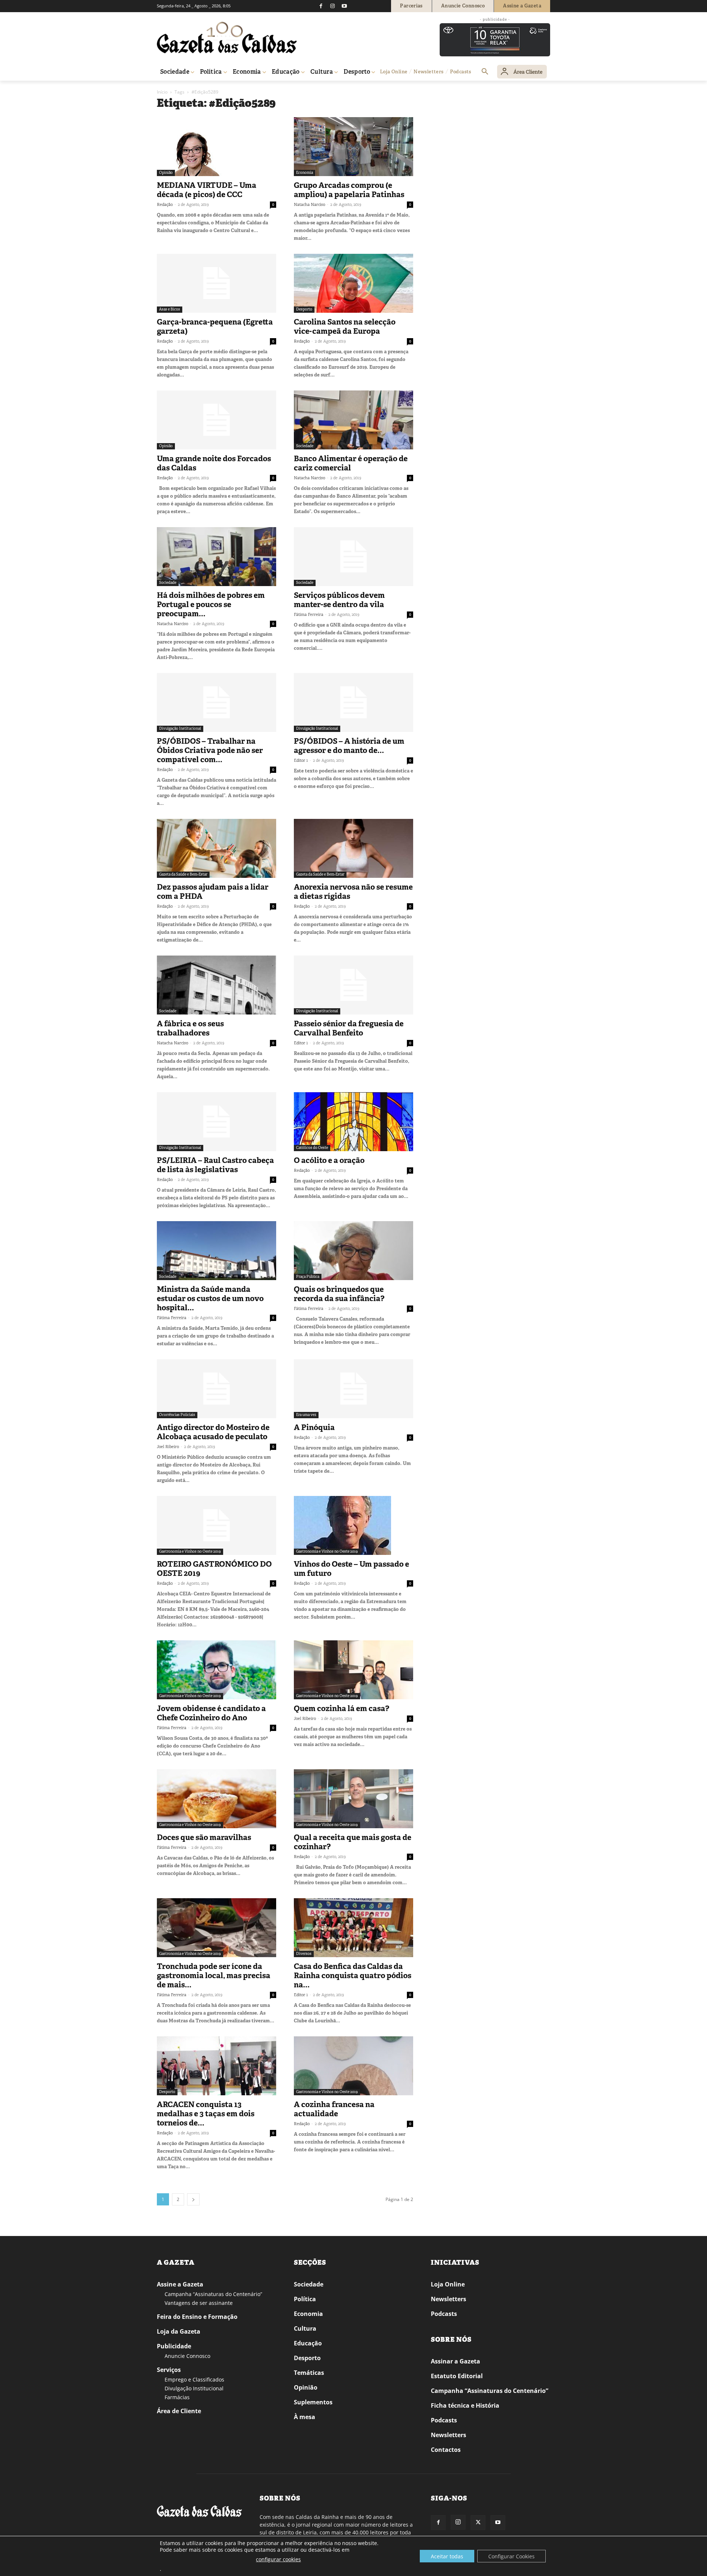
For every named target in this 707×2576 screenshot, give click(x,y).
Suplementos (313, 2402)
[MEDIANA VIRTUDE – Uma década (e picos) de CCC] (217, 147)
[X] (478, 2523)
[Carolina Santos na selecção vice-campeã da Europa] (353, 283)
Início (162, 92)
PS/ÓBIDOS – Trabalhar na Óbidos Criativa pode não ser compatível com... (210, 750)
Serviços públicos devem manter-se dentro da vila (339, 600)
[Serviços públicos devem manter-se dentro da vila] (353, 557)
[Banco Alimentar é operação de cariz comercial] (353, 420)
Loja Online (448, 2284)
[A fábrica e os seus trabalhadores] (217, 985)
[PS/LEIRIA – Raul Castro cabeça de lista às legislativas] (217, 1122)
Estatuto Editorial (457, 2376)
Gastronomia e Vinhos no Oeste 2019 (190, 1551)
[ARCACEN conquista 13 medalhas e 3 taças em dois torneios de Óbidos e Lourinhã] (217, 2066)
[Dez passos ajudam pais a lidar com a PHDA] (217, 848)
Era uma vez (306, 1415)
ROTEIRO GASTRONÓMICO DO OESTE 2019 (214, 1569)
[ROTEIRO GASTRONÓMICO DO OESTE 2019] (217, 1525)
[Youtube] (344, 6)
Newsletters (449, 2299)
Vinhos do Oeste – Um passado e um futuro (351, 1569)
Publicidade (174, 2346)
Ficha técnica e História (465, 2405)
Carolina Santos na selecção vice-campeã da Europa (345, 327)
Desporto (304, 309)
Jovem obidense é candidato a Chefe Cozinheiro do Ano (211, 1713)
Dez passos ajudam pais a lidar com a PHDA (213, 892)
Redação (165, 204)
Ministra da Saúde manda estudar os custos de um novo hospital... (210, 1298)
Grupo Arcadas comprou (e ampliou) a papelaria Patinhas (349, 190)
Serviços (169, 2370)
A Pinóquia (314, 1427)
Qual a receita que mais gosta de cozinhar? (353, 1842)
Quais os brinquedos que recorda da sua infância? (339, 1294)
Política (305, 2299)
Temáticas (309, 2373)
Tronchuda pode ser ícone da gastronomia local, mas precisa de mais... (214, 1976)
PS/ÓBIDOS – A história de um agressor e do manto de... (349, 746)
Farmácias (177, 2397)
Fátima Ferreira (309, 614)
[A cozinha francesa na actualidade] (353, 2066)
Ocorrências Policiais (177, 1415)
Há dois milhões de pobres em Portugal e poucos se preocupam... (211, 604)
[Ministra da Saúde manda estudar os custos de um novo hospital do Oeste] (217, 1251)
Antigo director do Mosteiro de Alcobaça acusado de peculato (213, 1432)
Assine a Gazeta (180, 2284)
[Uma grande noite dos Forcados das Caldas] (217, 420)
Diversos (304, 1954)
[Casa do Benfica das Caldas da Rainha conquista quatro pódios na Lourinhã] (353, 1928)
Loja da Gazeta (179, 2331)
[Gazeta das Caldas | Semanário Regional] (227, 38)
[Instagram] (333, 6)
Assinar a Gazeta (455, 2361)
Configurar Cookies (511, 2556)
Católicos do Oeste (312, 1148)
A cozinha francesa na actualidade (334, 2109)
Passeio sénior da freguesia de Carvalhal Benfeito (349, 1028)
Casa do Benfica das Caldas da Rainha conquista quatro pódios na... (353, 1976)
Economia (305, 173)
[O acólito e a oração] (353, 1122)
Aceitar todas (447, 2556)
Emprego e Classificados (194, 2379)
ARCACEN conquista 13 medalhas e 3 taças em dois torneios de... (206, 2114)
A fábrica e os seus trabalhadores (190, 1028)
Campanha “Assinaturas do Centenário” (213, 2294)
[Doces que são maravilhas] (217, 1799)
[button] (485, 72)
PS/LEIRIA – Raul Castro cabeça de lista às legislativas (215, 1165)
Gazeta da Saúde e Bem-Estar (183, 874)
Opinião (166, 173)
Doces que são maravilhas (204, 1837)
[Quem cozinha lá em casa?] (353, 1670)
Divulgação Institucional (180, 728)
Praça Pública (308, 1277)
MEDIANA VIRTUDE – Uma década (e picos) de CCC (207, 190)
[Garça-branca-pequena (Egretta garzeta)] (217, 283)
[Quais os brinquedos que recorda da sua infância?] (353, 1251)
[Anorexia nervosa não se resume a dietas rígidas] (353, 848)
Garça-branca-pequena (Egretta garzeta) (215, 327)
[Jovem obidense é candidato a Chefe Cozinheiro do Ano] (217, 1670)
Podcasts (444, 2314)
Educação (308, 2343)
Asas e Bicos (170, 309)
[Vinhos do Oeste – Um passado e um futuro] (353, 1525)
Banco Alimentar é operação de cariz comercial (351, 463)
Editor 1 (301, 760)
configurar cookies (278, 2559)
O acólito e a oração (329, 1160)
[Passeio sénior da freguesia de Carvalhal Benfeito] (353, 985)
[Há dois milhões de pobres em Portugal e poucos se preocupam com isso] (217, 557)
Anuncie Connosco (187, 2356)
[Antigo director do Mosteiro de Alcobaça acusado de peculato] (217, 1389)
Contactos (446, 2450)
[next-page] (193, 2199)
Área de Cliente (179, 2411)
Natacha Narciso (309, 204)
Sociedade (305, 446)
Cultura (305, 2328)
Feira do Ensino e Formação (197, 2317)
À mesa (305, 2417)
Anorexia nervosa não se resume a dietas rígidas (353, 892)
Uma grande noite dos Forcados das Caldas (214, 463)
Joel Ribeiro (168, 1447)
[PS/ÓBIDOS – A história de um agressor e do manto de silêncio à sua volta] (353, 702)
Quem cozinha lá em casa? (342, 1708)
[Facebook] (321, 6)
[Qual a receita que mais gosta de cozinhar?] (353, 1799)
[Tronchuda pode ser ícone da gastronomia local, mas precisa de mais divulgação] (217, 1928)
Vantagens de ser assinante (199, 2303)
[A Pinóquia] (353, 1389)
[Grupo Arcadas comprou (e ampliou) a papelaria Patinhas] (353, 147)
